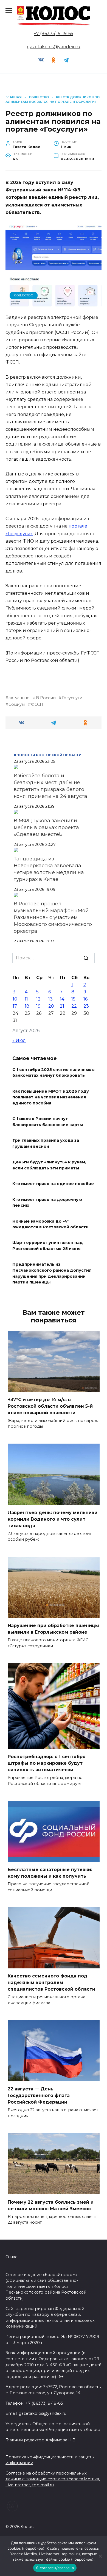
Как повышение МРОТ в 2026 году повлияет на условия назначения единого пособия (51, 1097)
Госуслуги (72, 698)
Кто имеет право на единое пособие (53, 1184)
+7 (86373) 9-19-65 (54, 34)
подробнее (33, 2548)
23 (86, 1006)
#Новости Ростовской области (48, 755)
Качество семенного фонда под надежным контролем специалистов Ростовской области (51, 1983)
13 (50, 999)
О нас (11, 2257)
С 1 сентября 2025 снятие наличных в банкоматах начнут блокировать (54, 1073)
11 (26, 999)
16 (85, 999)
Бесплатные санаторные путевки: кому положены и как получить (50, 1873)
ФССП (37, 704)
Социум (17, 704)
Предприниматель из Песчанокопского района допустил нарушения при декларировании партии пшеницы (52, 1273)
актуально (19, 698)
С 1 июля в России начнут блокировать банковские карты (48, 1122)
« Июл (19, 1040)
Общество (24, 295)
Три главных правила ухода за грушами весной (46, 1144)
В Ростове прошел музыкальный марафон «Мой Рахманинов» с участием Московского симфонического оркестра (53, 917)
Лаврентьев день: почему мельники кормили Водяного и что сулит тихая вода (53, 1519)
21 (62, 1006)
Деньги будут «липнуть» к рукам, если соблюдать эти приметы (49, 1165)
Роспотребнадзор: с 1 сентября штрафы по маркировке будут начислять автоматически (47, 1763)
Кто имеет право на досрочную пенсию (47, 1203)
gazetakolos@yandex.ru (54, 47)
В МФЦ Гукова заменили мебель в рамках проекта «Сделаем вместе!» (46, 828)
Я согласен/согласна (55, 2568)
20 (51, 1006)
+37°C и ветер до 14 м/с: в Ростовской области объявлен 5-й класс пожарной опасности (50, 1406)
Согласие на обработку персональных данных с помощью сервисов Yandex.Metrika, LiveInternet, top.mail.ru (53, 2479)
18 (27, 1006)
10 (15, 999)
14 (62, 999)
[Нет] (100, 2556)
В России (46, 698)
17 (15, 1006)
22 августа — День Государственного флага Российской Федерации (39, 2095)
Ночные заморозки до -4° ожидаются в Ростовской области (50, 1224)
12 (38, 999)
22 (74, 1006)
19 (38, 1006)
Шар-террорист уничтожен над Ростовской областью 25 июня (48, 1246)
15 (73, 999)
